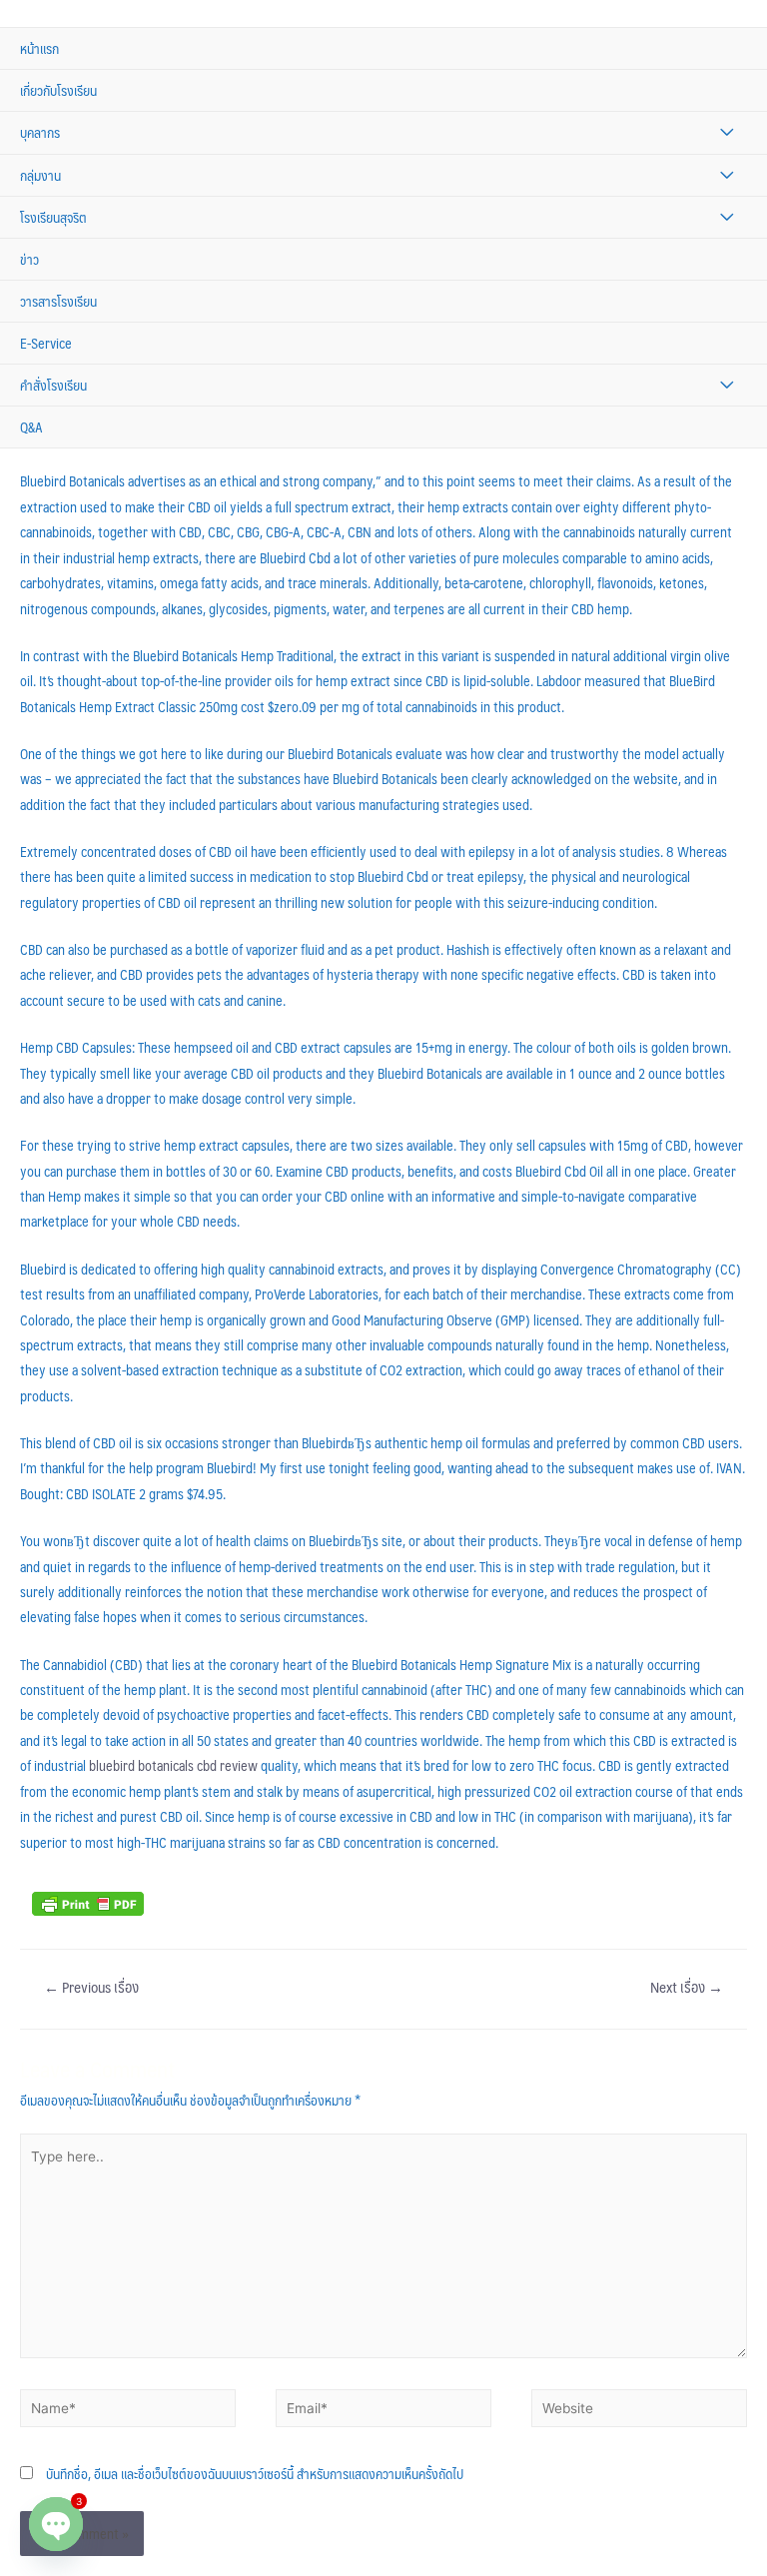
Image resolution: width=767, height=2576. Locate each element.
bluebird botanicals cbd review (173, 1765)
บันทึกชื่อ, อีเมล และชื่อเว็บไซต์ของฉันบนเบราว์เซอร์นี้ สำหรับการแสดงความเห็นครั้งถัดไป (255, 2474)
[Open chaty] (56, 2524)
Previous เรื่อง (91, 1987)
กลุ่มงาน (40, 175)
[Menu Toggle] (727, 132)
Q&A (31, 427)
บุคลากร (40, 132)
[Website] (639, 2412)
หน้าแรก (39, 48)
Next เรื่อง (687, 1987)
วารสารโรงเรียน (58, 301)
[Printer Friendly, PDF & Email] (88, 1902)
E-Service (46, 343)
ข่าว (29, 259)
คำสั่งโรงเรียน (53, 385)
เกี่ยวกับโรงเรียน (58, 90)
